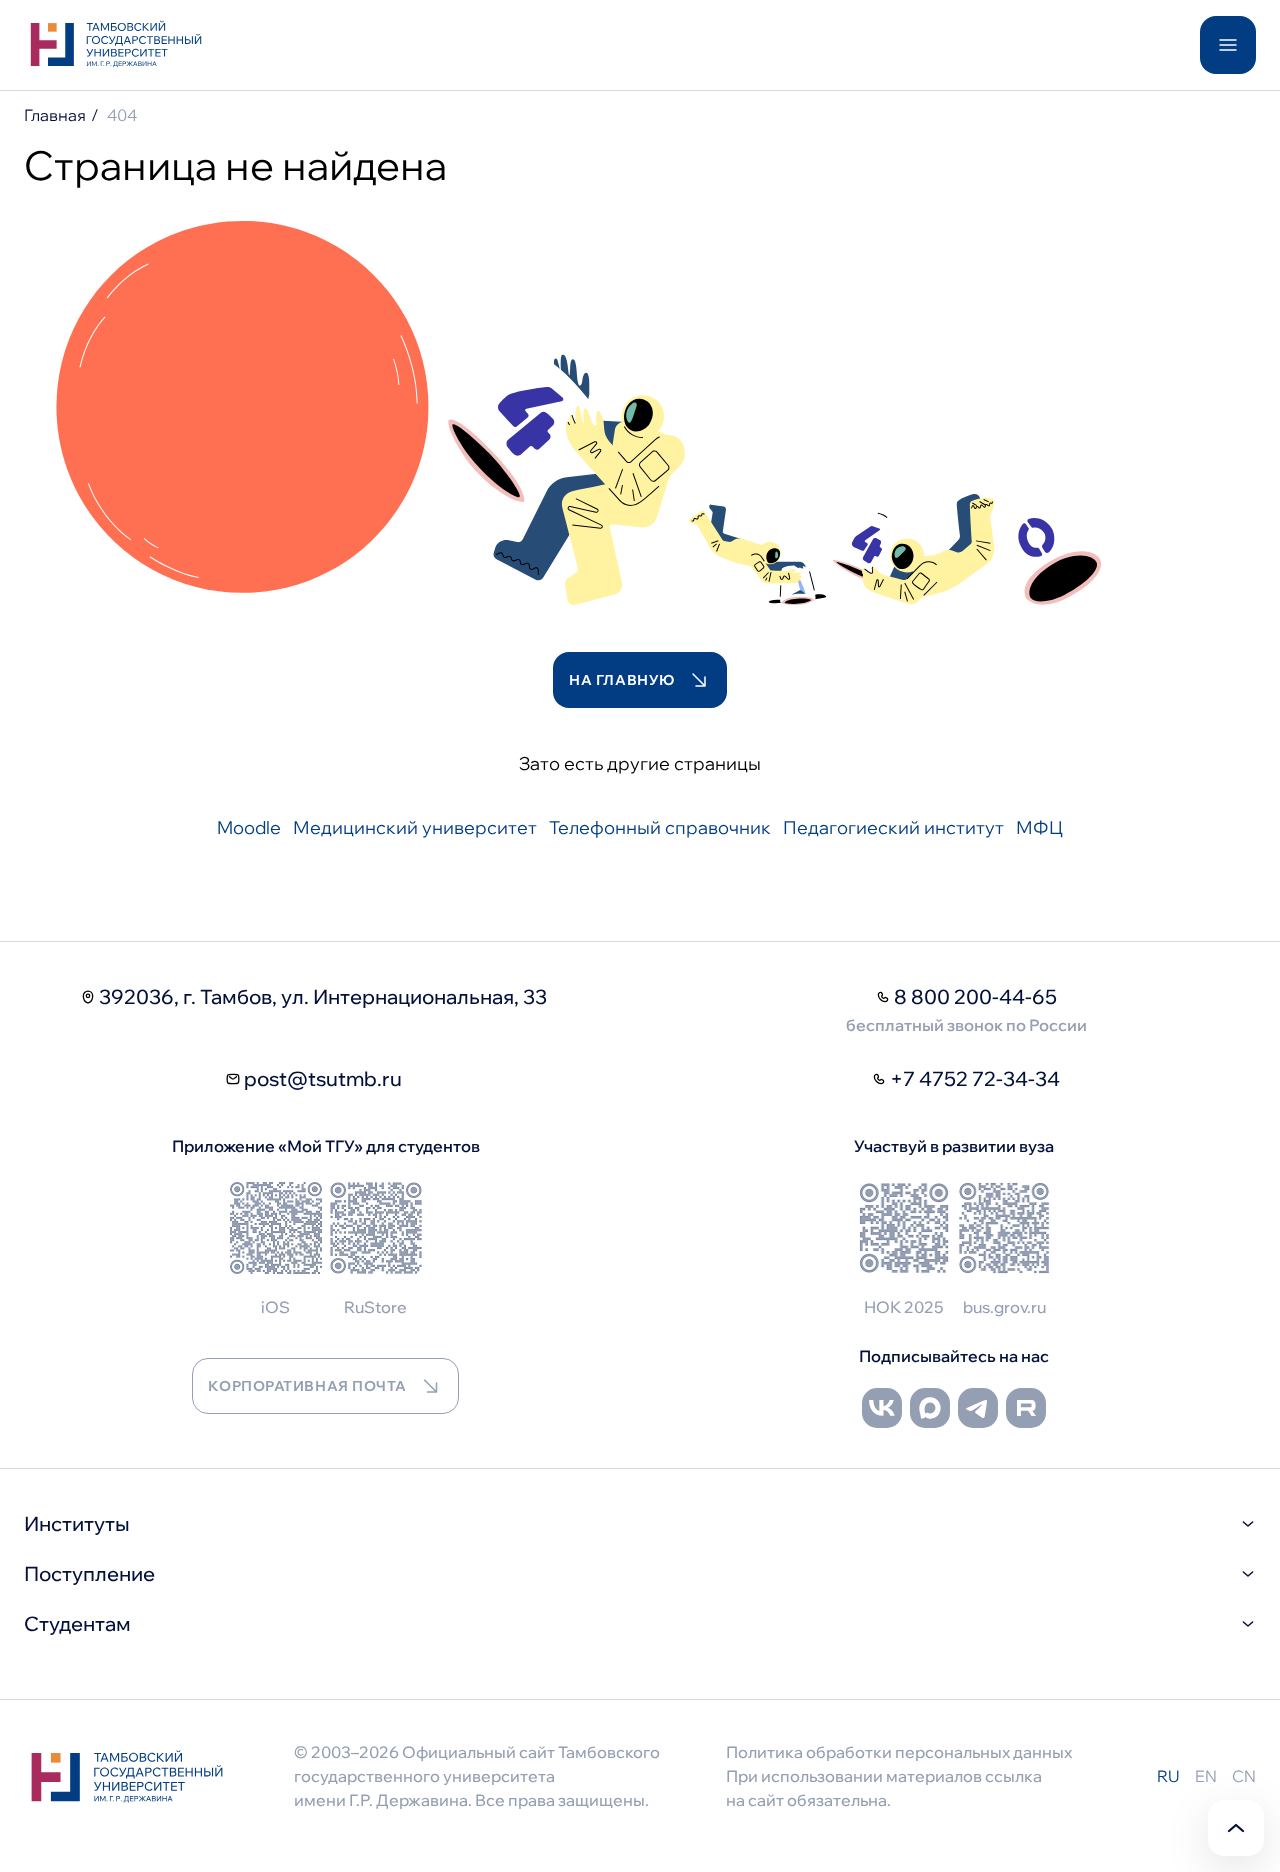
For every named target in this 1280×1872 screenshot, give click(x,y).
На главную (622, 680)
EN (1206, 1776)
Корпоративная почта (307, 1386)
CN (1244, 1776)
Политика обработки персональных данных (899, 1752)
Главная (55, 115)
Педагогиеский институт (893, 827)
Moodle (249, 827)
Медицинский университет (415, 827)
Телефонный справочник (660, 827)
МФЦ (1039, 827)
